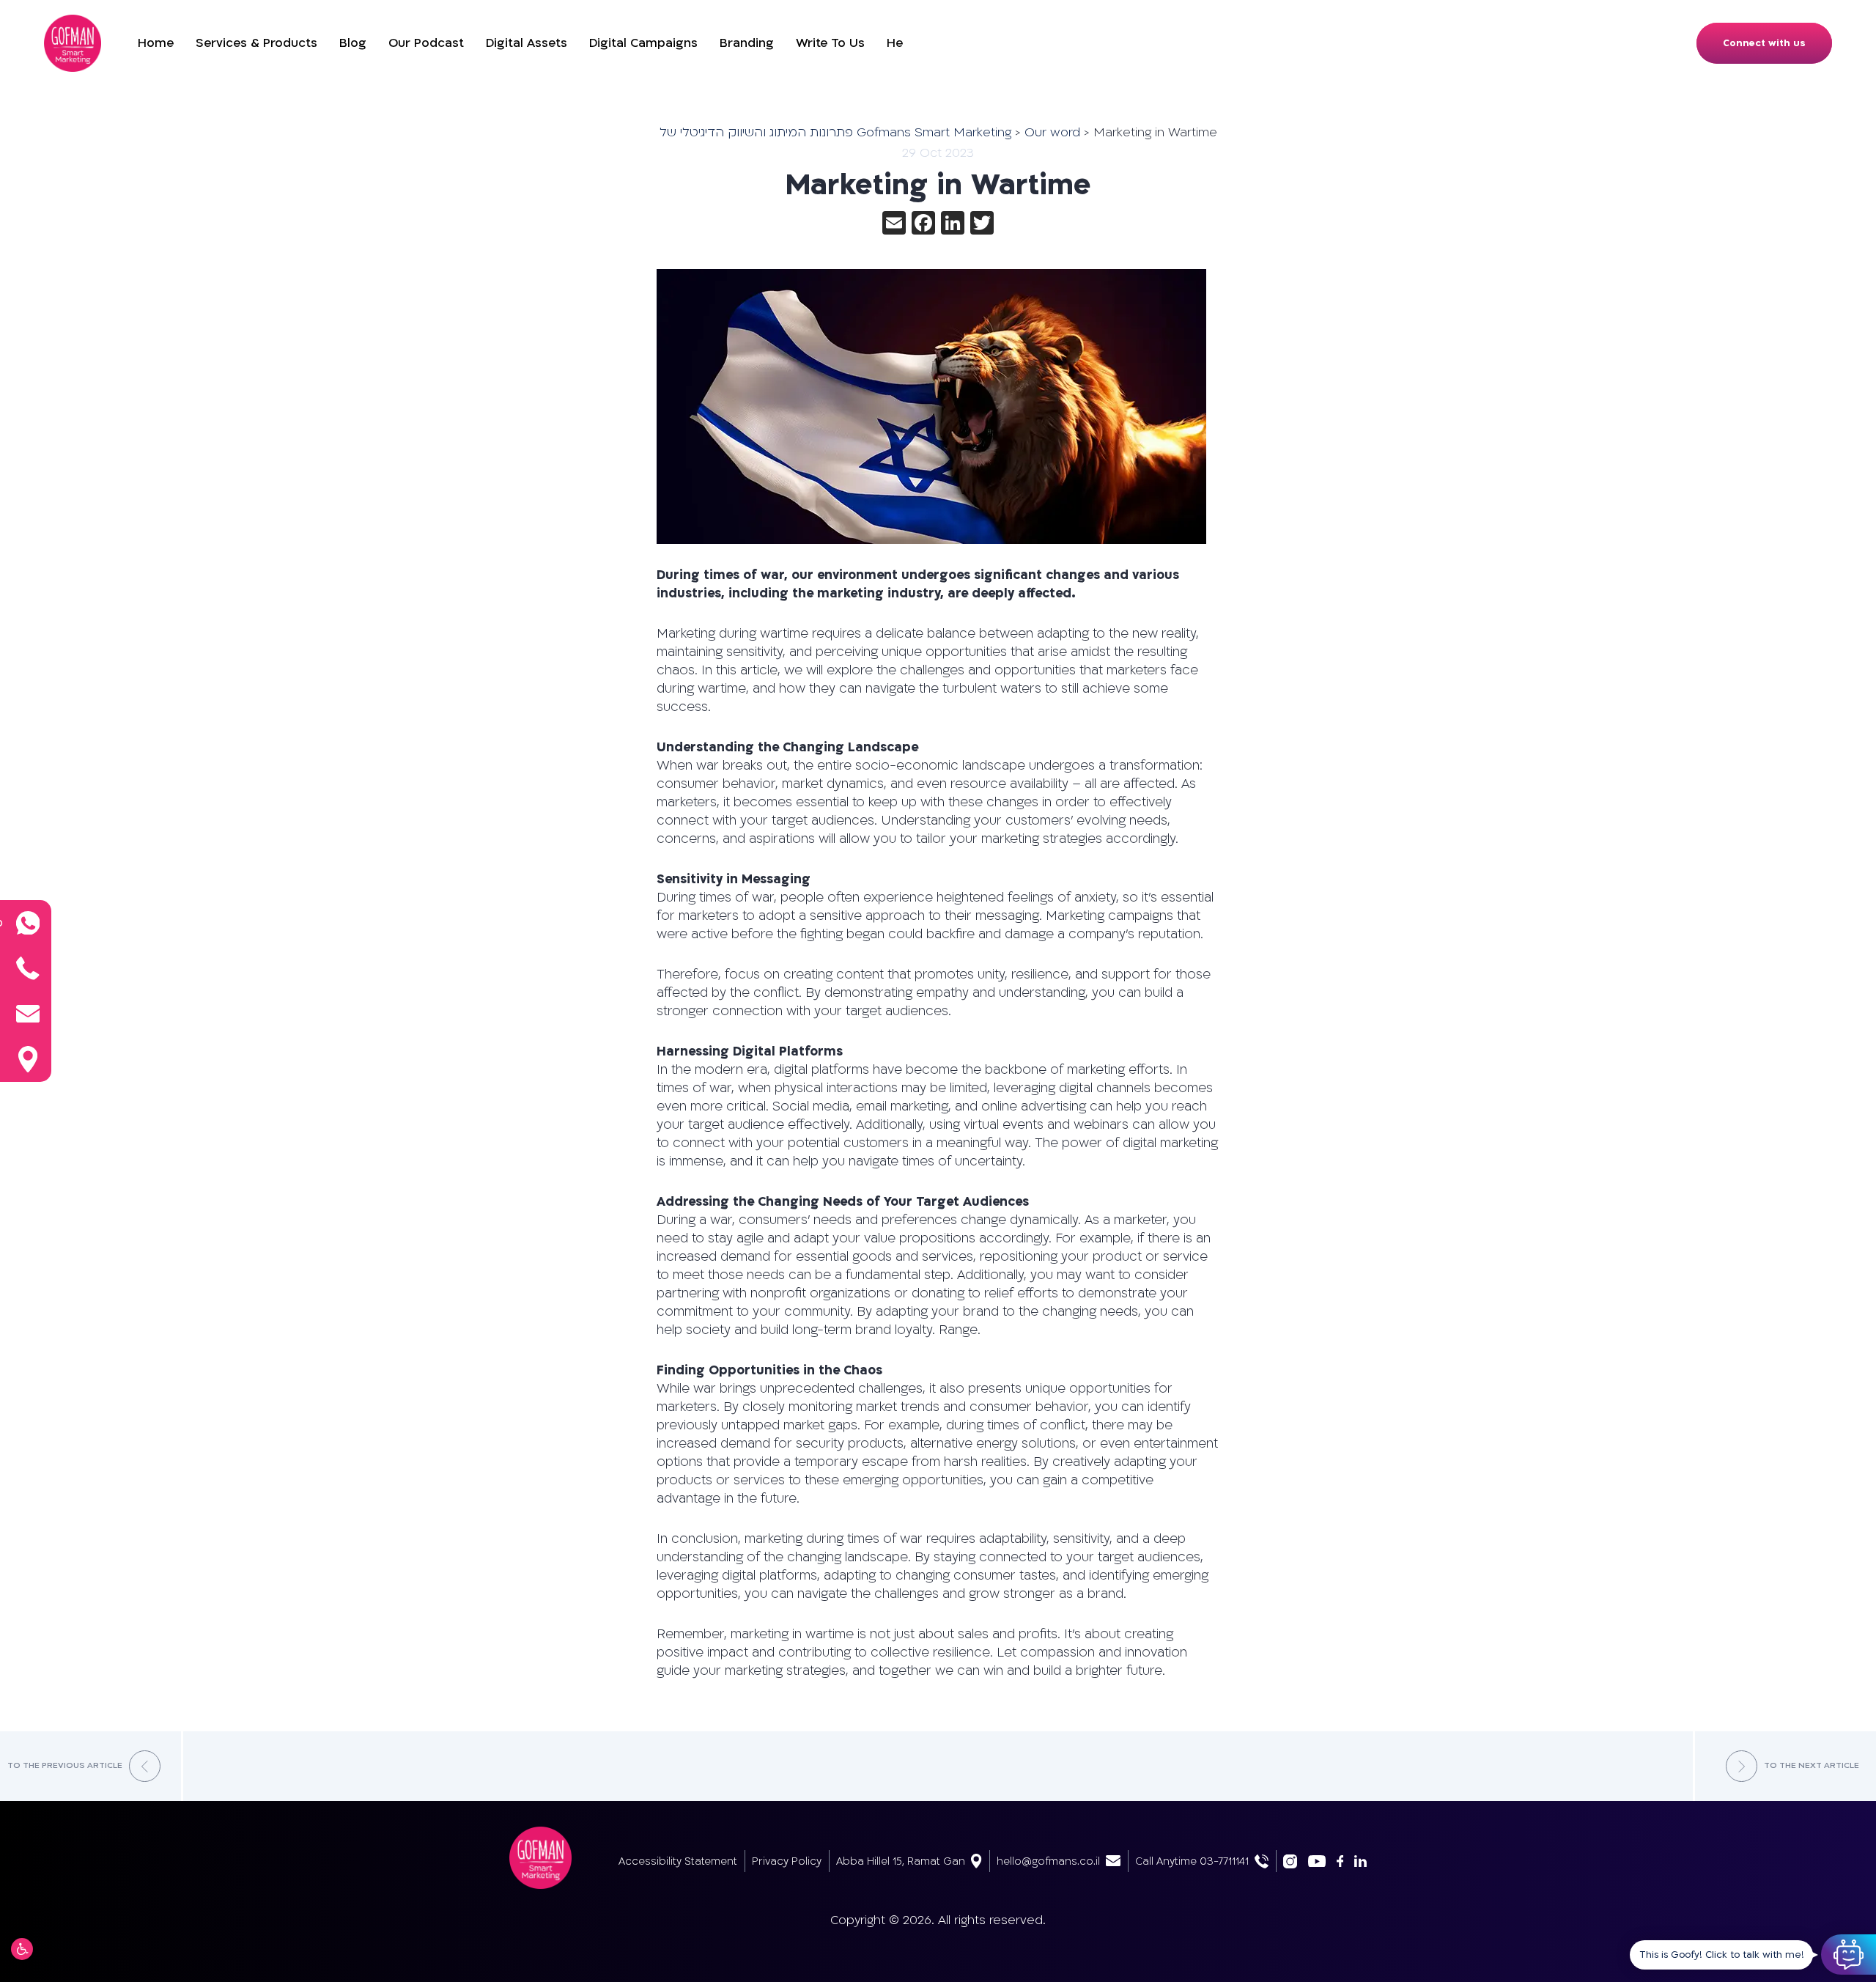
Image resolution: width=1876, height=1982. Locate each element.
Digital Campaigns (643, 43)
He (895, 43)
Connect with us (1764, 43)
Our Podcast (426, 43)
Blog (353, 43)
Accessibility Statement (678, 1861)
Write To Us (830, 43)
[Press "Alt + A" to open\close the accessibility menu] (22, 1949)
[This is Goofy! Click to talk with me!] (1849, 1955)
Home (156, 43)
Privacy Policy (787, 1861)
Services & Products (256, 43)
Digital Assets (527, 43)
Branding (747, 43)
